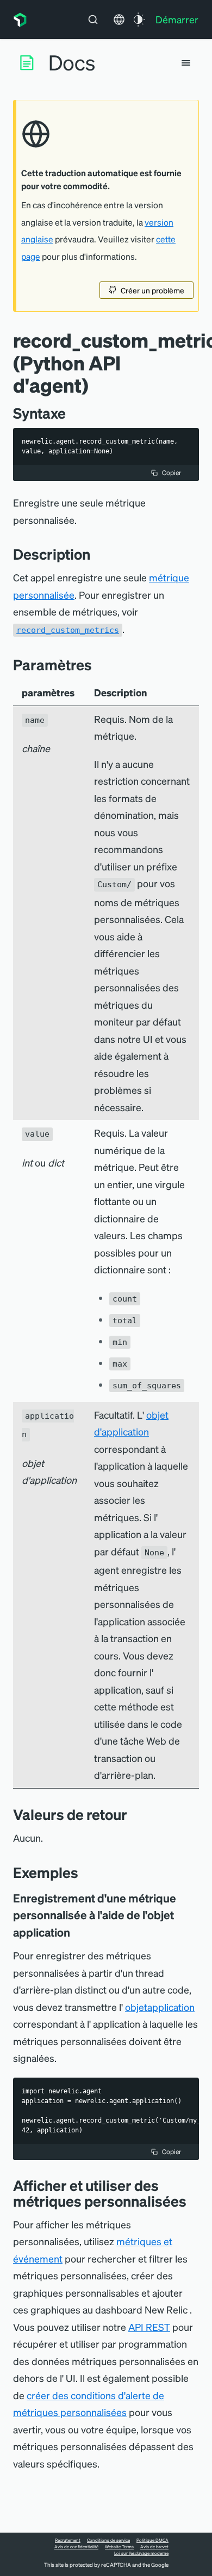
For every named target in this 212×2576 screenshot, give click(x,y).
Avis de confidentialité (76, 2547)
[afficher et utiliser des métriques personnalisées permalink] (192, 2201)
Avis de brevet (154, 2547)
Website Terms (119, 2547)
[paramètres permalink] (97, 665)
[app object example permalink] (78, 1932)
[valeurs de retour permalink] (133, 1814)
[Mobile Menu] (186, 63)
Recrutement (68, 2540)
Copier (172, 473)
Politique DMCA (152, 2540)
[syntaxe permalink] (71, 413)
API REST (149, 2327)
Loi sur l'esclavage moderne (141, 2553)
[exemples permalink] (84, 1872)
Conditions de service (108, 2540)
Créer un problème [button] (152, 290)
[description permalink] (96, 554)
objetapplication (160, 2007)
